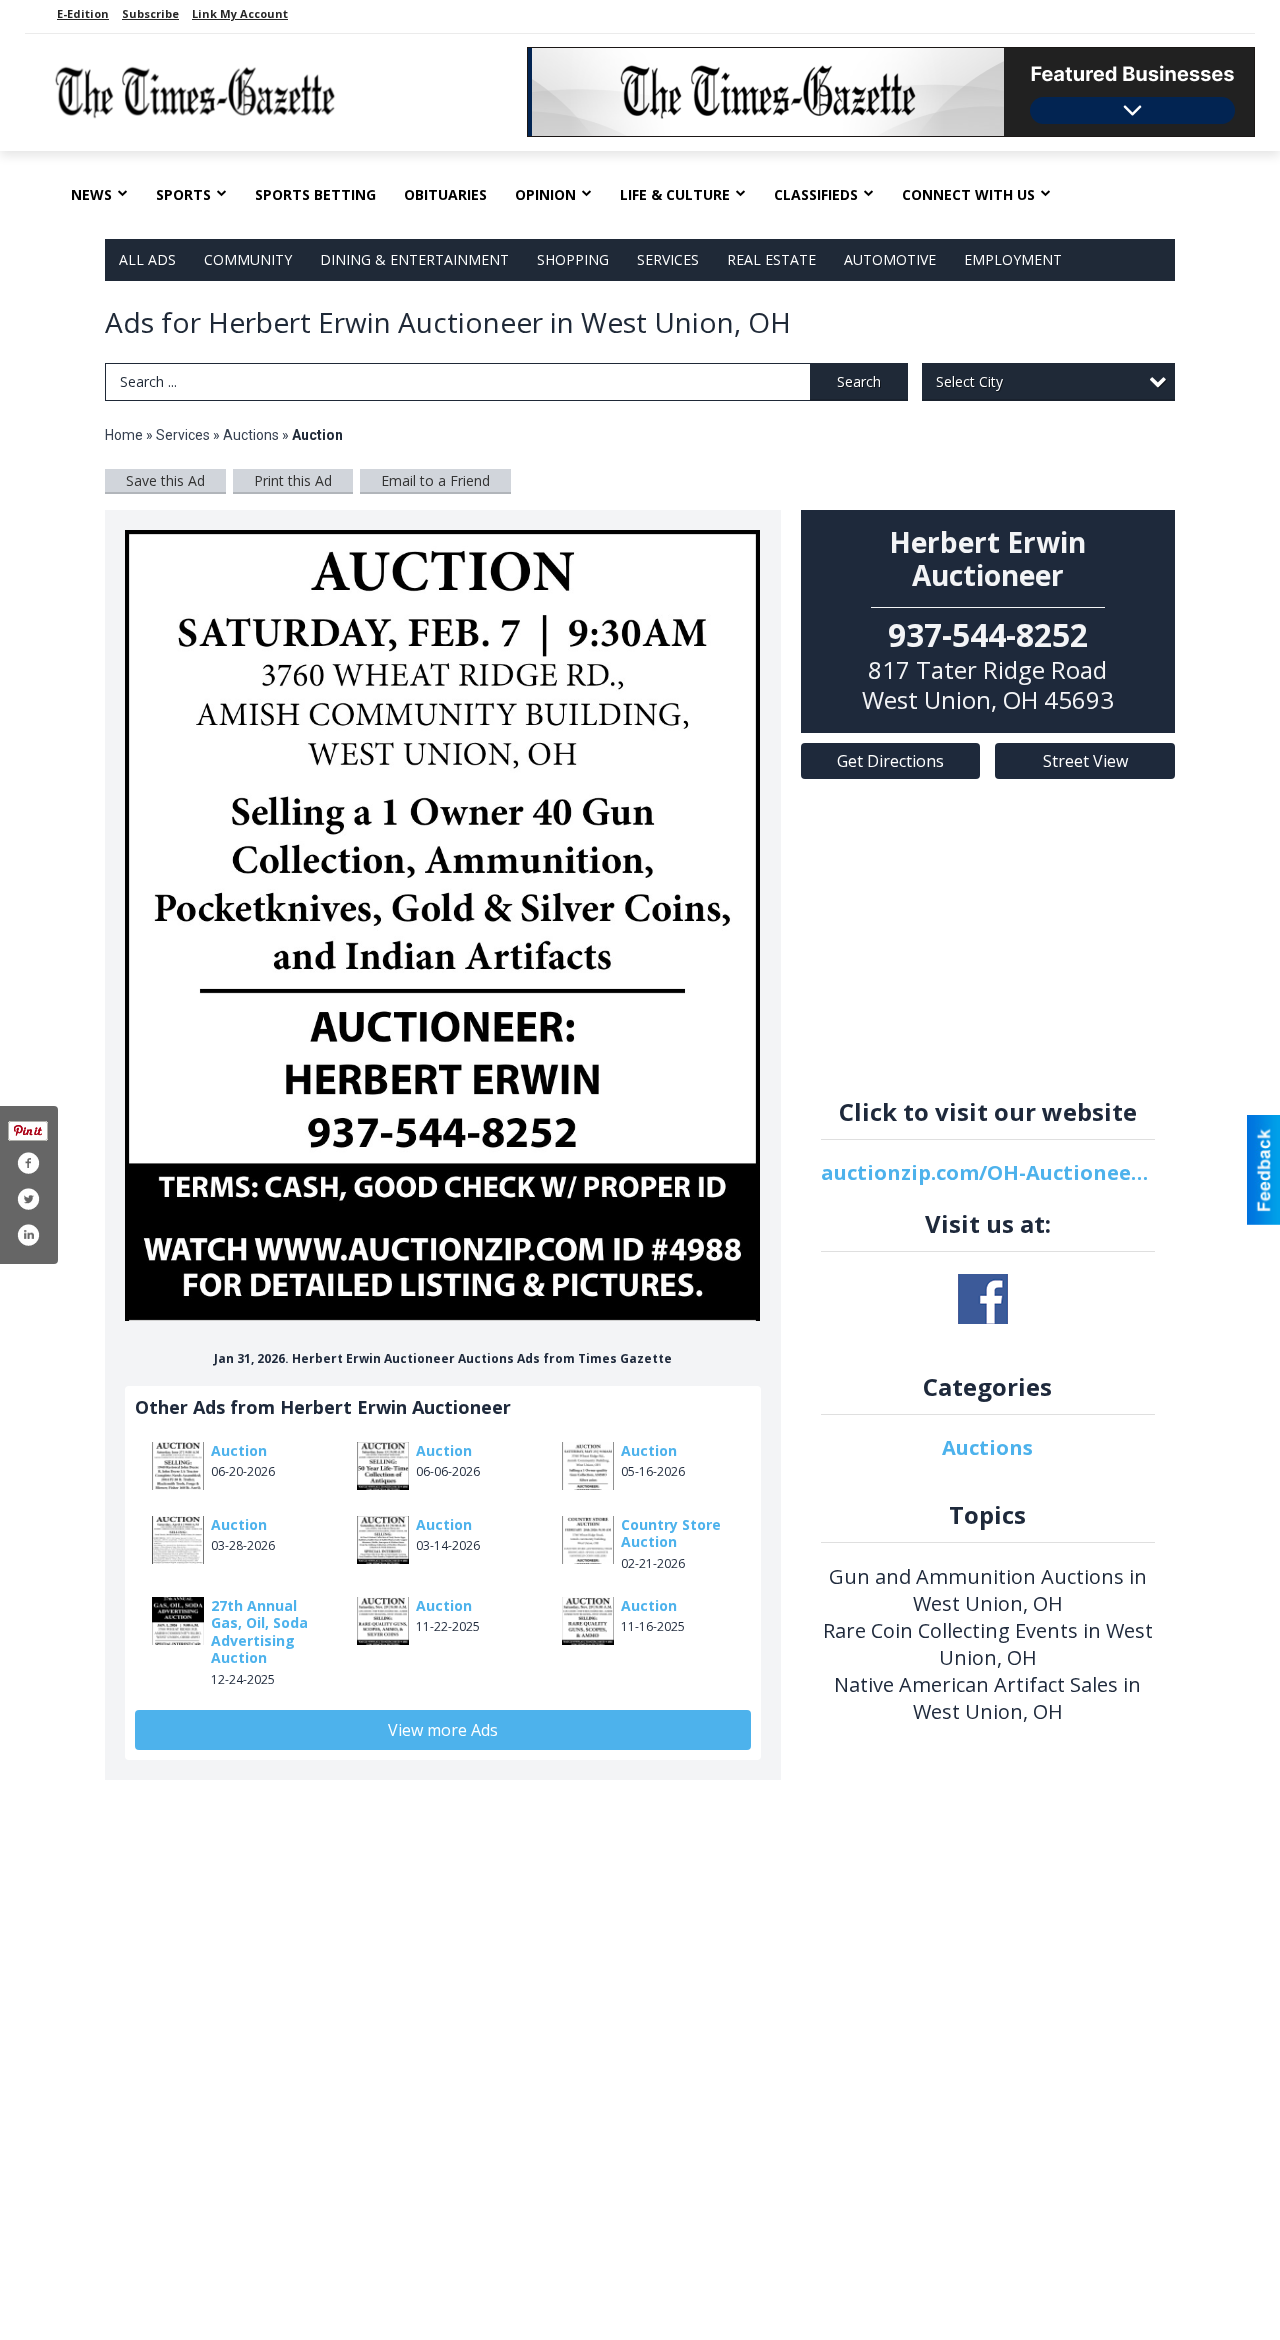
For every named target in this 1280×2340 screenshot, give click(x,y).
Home (124, 435)
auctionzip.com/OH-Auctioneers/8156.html (988, 1172)
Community (248, 259)
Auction (239, 1450)
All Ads (147, 259)
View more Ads (443, 1730)
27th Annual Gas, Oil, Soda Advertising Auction (259, 1632)
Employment (1013, 259)
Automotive (890, 259)
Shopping (573, 259)
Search (859, 381)
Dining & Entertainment (414, 259)
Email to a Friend (435, 480)
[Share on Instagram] (28, 1235)
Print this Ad (293, 480)
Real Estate (771, 259)
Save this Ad (165, 480)
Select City (969, 381)
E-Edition (83, 13)
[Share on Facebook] (28, 1163)
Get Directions (890, 761)
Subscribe (150, 13)
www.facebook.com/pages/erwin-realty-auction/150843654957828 (983, 1299)
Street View (1085, 761)
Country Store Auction (671, 1533)
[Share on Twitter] (28, 1199)
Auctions (251, 435)
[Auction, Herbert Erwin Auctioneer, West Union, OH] (443, 926)
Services (668, 259)
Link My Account (240, 13)
